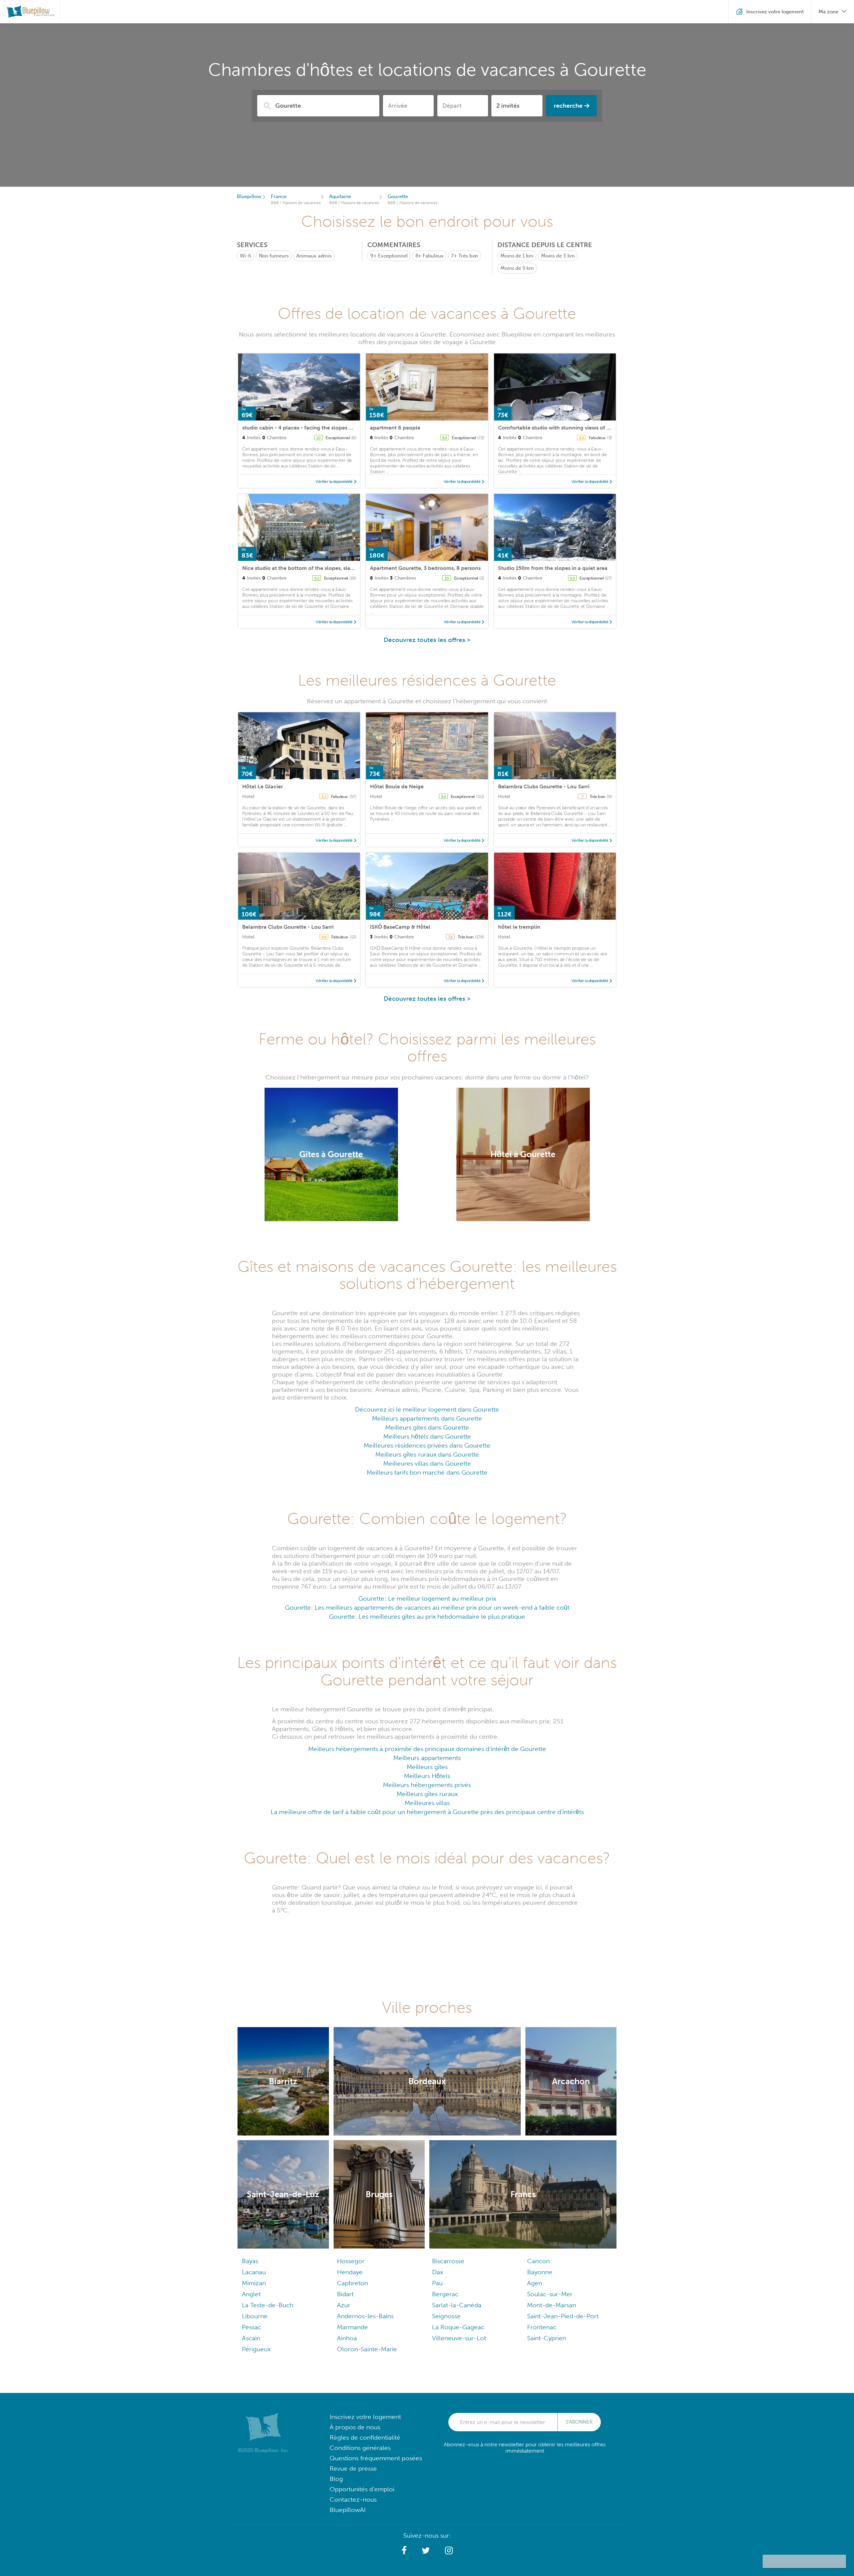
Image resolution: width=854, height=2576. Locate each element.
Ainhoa (347, 2338)
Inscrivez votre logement (365, 2417)
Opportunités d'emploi (362, 2489)
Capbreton (352, 2283)
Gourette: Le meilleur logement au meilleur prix (427, 1598)
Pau (437, 2283)
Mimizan (254, 2283)
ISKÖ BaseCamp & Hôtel (400, 927)
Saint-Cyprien (547, 2338)
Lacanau (254, 2272)
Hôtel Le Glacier (263, 786)
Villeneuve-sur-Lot (459, 2338)
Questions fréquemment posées (376, 2458)
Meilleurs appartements (427, 1758)
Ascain (251, 2338)
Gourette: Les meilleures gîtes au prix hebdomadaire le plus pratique (427, 1616)
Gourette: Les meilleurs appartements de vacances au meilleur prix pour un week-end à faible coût (427, 1607)
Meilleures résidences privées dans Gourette (427, 1445)
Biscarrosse (448, 2261)
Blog (336, 2479)
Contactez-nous (353, 2499)
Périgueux (256, 2349)
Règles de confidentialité (365, 2437)
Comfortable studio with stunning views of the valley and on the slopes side (593, 428)
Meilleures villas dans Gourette (427, 1463)
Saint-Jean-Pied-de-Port (563, 2316)
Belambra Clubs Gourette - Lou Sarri (544, 786)
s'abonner (579, 2422)
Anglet (251, 2294)
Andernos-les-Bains (365, 2316)
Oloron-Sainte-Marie (367, 2349)
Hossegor (351, 2261)
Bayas (250, 2261)
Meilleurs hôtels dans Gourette (427, 1436)
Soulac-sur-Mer (550, 2294)
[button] (404, 2551)
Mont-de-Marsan (552, 2305)
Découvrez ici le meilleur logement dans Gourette (427, 1409)
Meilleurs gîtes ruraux (427, 1794)
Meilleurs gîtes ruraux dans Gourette (427, 1454)
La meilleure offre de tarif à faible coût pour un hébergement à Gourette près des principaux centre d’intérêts (427, 1812)
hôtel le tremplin (519, 927)
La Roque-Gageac (458, 2327)
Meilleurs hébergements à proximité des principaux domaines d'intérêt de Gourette (427, 1749)
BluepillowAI (348, 2510)
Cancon (538, 2261)
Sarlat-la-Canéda (457, 2305)
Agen (535, 2283)
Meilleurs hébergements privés (427, 1785)
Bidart (345, 2294)
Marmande (352, 2327)
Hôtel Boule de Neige (397, 786)
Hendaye (350, 2272)
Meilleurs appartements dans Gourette (427, 1418)
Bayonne (540, 2272)
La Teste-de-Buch (268, 2305)
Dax (438, 2272)
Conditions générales (360, 2448)
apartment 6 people (395, 428)
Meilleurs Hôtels (427, 1776)
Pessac (252, 2327)
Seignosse (446, 2316)
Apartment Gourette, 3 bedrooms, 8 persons (425, 568)
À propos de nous (355, 2427)
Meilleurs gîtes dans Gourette (427, 1427)
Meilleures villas (427, 1803)
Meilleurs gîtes (427, 1767)
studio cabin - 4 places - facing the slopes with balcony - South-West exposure (341, 428)
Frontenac (542, 2327)
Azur (344, 2305)
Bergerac (445, 2294)
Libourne (255, 2316)
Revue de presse (353, 2468)
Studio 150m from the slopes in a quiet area (553, 568)
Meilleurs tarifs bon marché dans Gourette (427, 1472)
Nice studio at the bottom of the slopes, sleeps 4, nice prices (318, 568)
